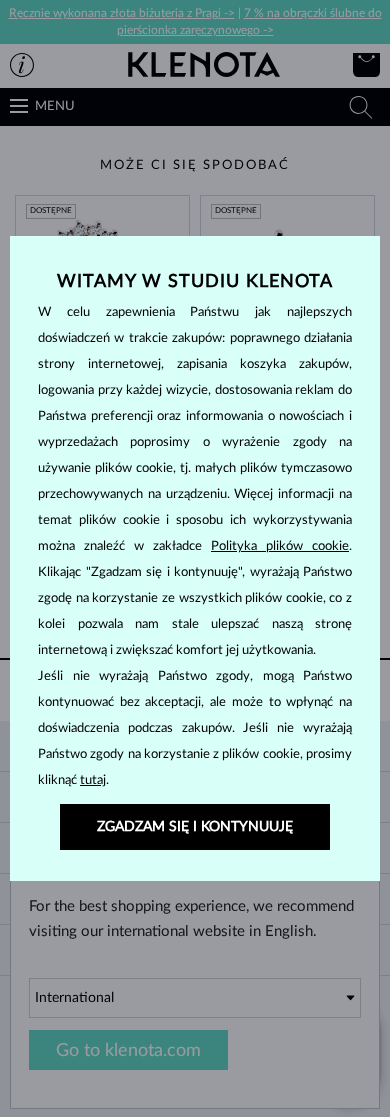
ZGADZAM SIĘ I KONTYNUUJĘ (195, 827)
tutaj (93, 780)
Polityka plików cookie (280, 546)
